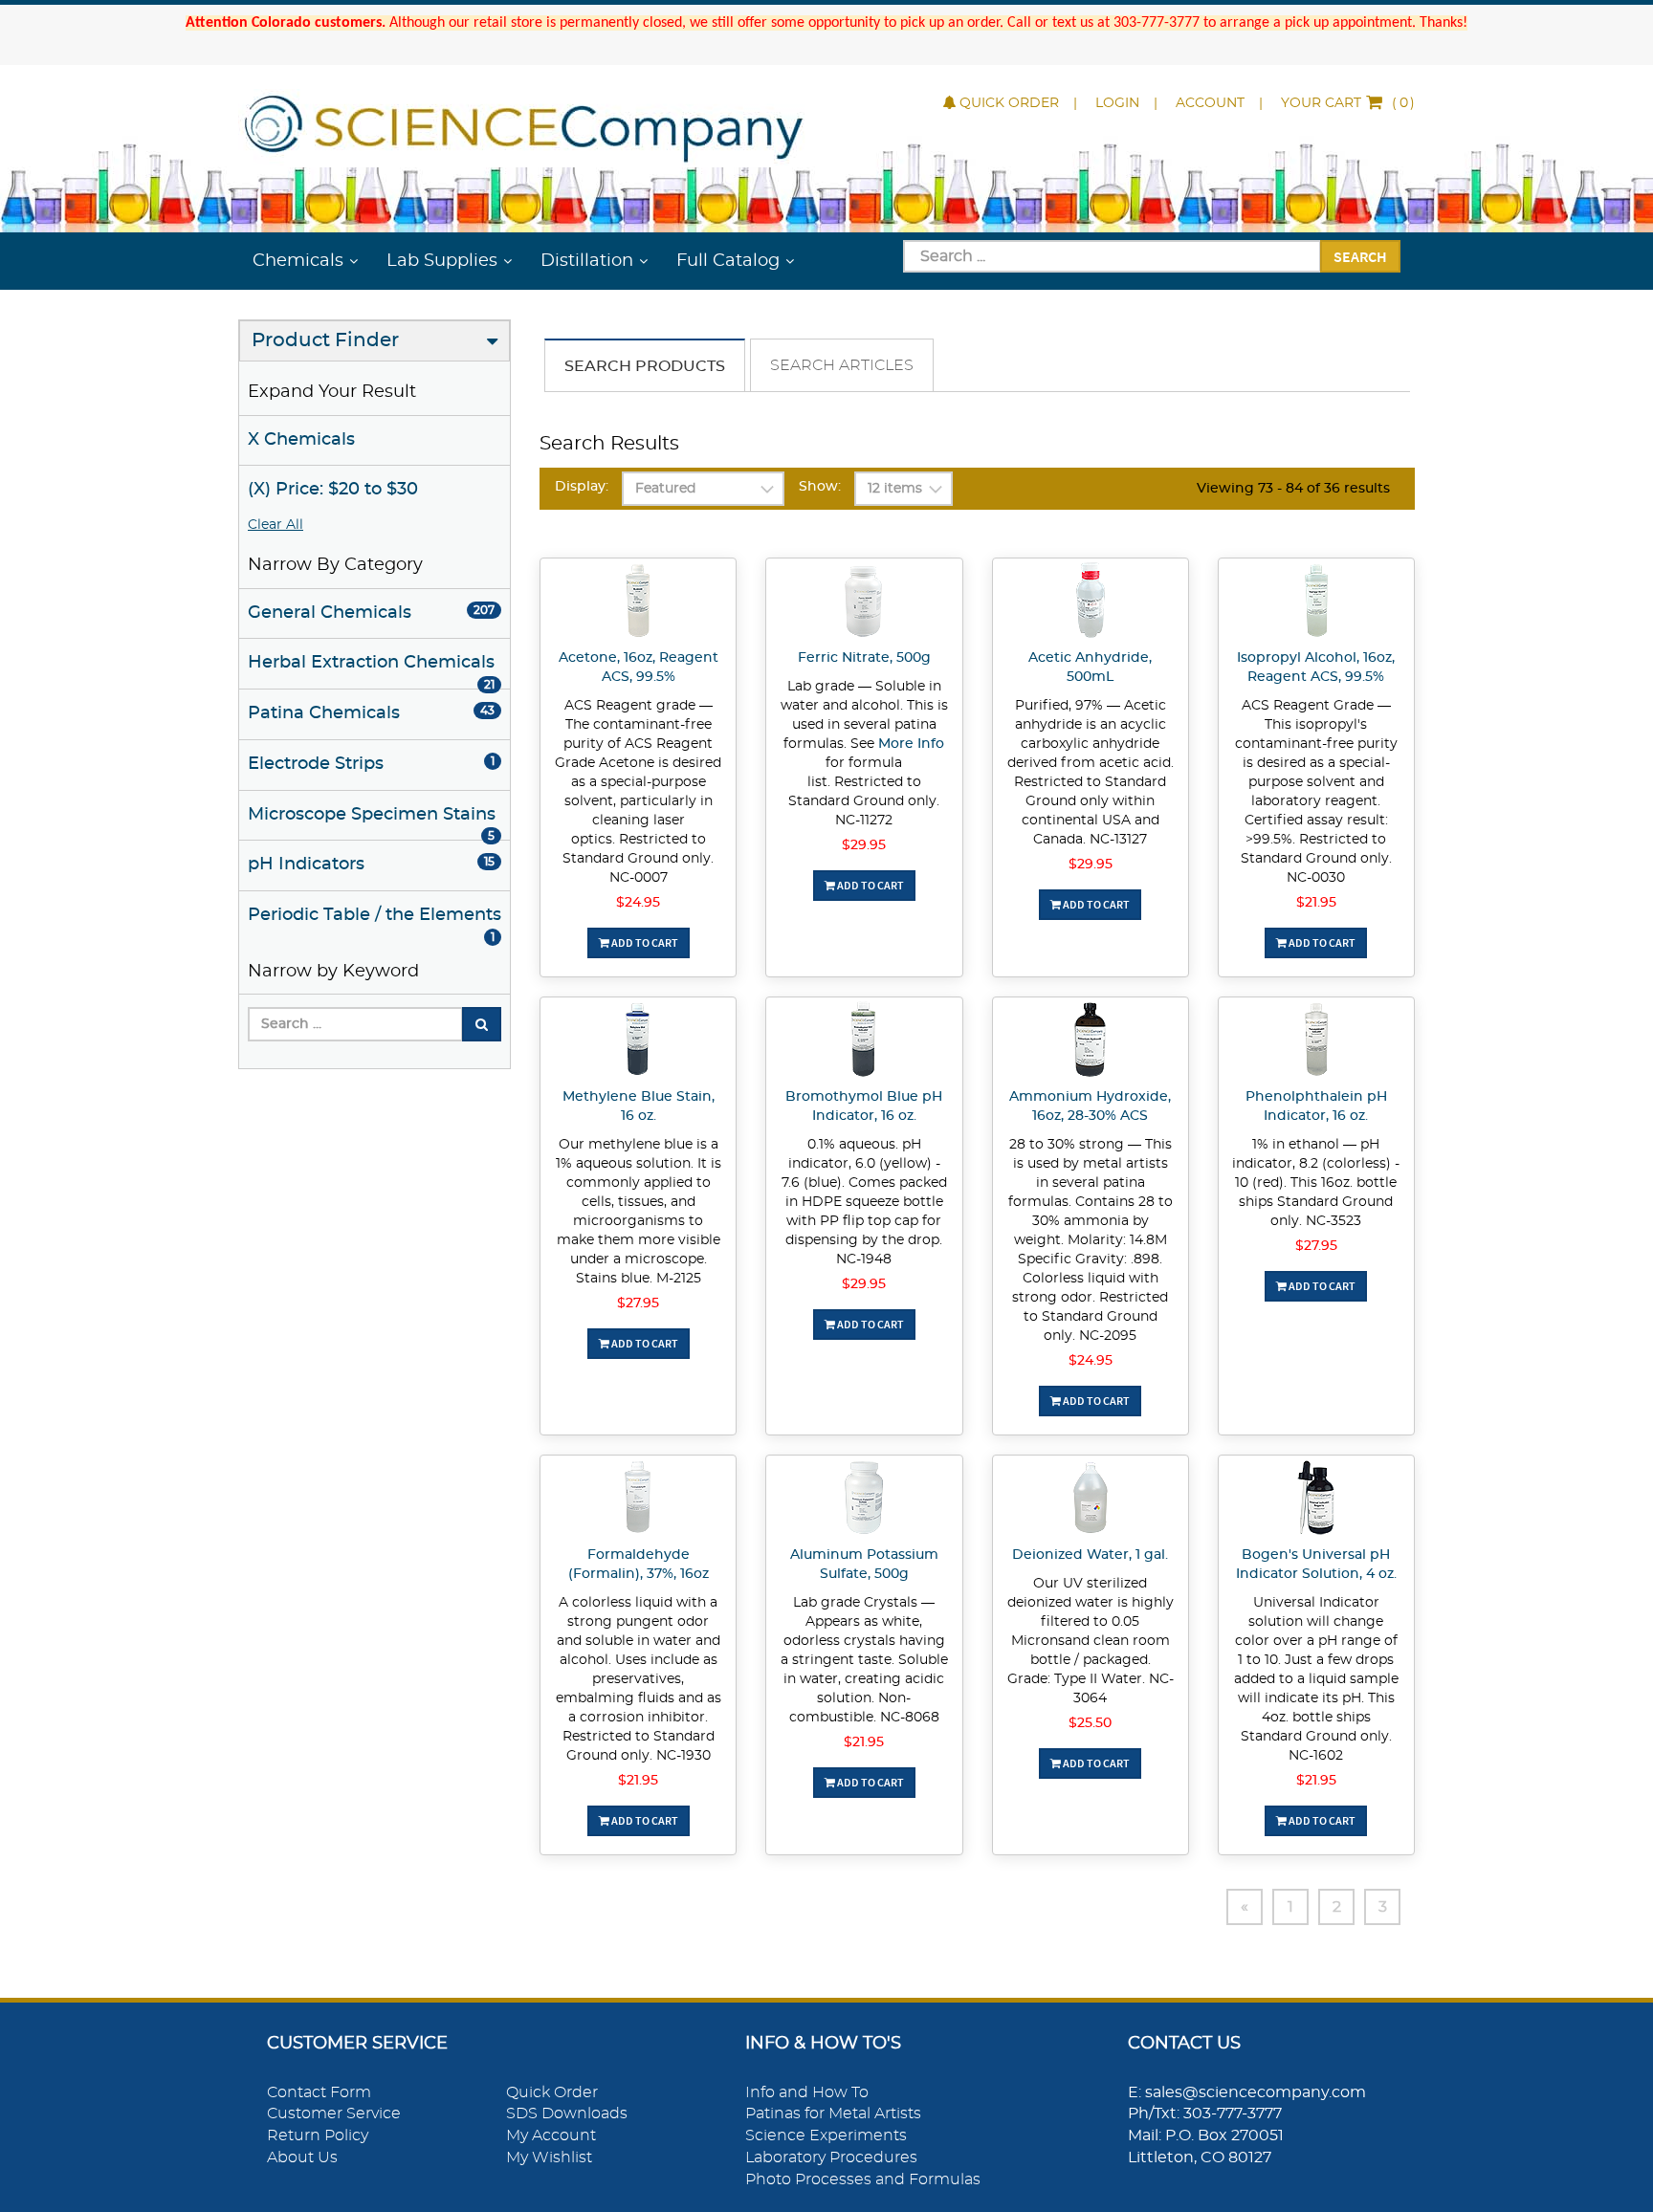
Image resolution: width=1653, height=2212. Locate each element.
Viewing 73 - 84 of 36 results (1293, 489)
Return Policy (318, 2135)
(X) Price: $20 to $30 (333, 490)
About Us (302, 2157)
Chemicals (298, 261)
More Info (911, 744)
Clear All (275, 525)
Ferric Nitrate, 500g (864, 658)
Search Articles (842, 365)
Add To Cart (644, 942)
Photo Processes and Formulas (863, 2179)
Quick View (639, 603)
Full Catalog (728, 261)
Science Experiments (826, 2135)
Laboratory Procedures (831, 2157)
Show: (820, 487)
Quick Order (1009, 103)
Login (1117, 103)
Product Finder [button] (325, 340)
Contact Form (319, 2092)
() (1348, 103)
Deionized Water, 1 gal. (1090, 1555)
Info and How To (807, 2092)
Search (1360, 256)
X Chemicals (301, 440)
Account (1210, 103)
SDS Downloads (567, 2113)
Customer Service (334, 2113)
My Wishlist (549, 2157)
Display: (582, 487)
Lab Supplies (442, 261)
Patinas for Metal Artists (833, 2113)
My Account (551, 2135)
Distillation (587, 261)
